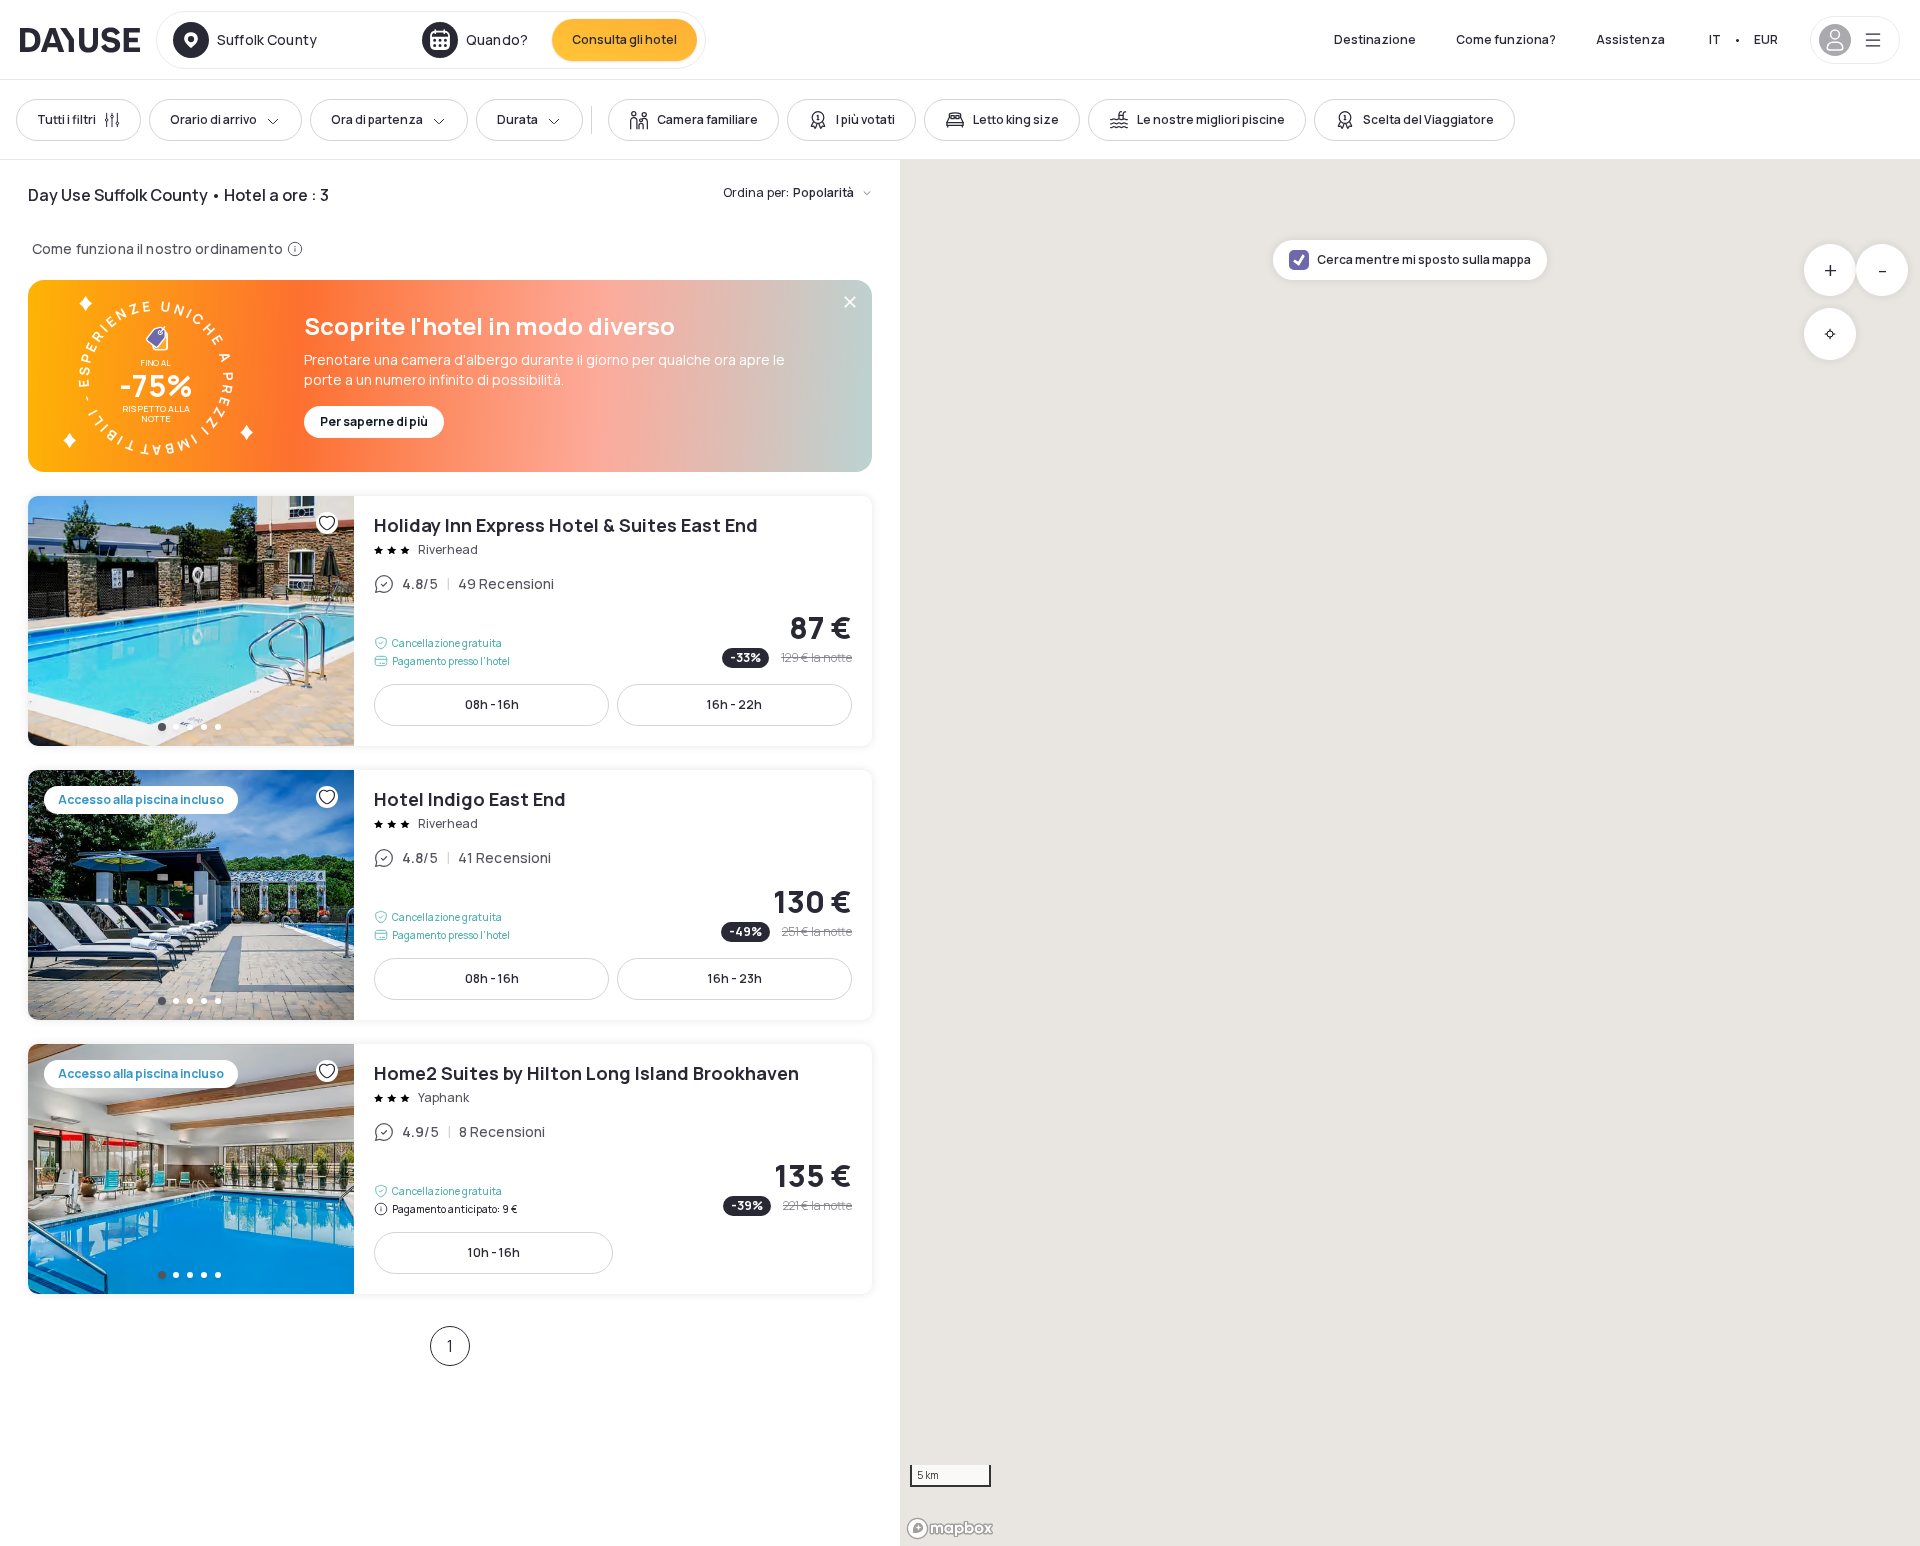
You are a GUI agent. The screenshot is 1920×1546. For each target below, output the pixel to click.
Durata (517, 119)
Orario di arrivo (213, 119)
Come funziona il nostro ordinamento (157, 248)
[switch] (693, 120)
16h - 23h (735, 978)
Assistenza (1630, 39)
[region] (1410, 853)
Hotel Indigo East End (450, 895)
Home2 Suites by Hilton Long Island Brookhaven (450, 1169)
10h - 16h (494, 1252)
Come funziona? (1506, 39)
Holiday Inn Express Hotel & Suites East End (450, 621)
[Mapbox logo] (950, 1528)
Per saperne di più (374, 421)
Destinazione (1375, 39)
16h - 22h (734, 704)
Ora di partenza (377, 119)
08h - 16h (492, 704)
